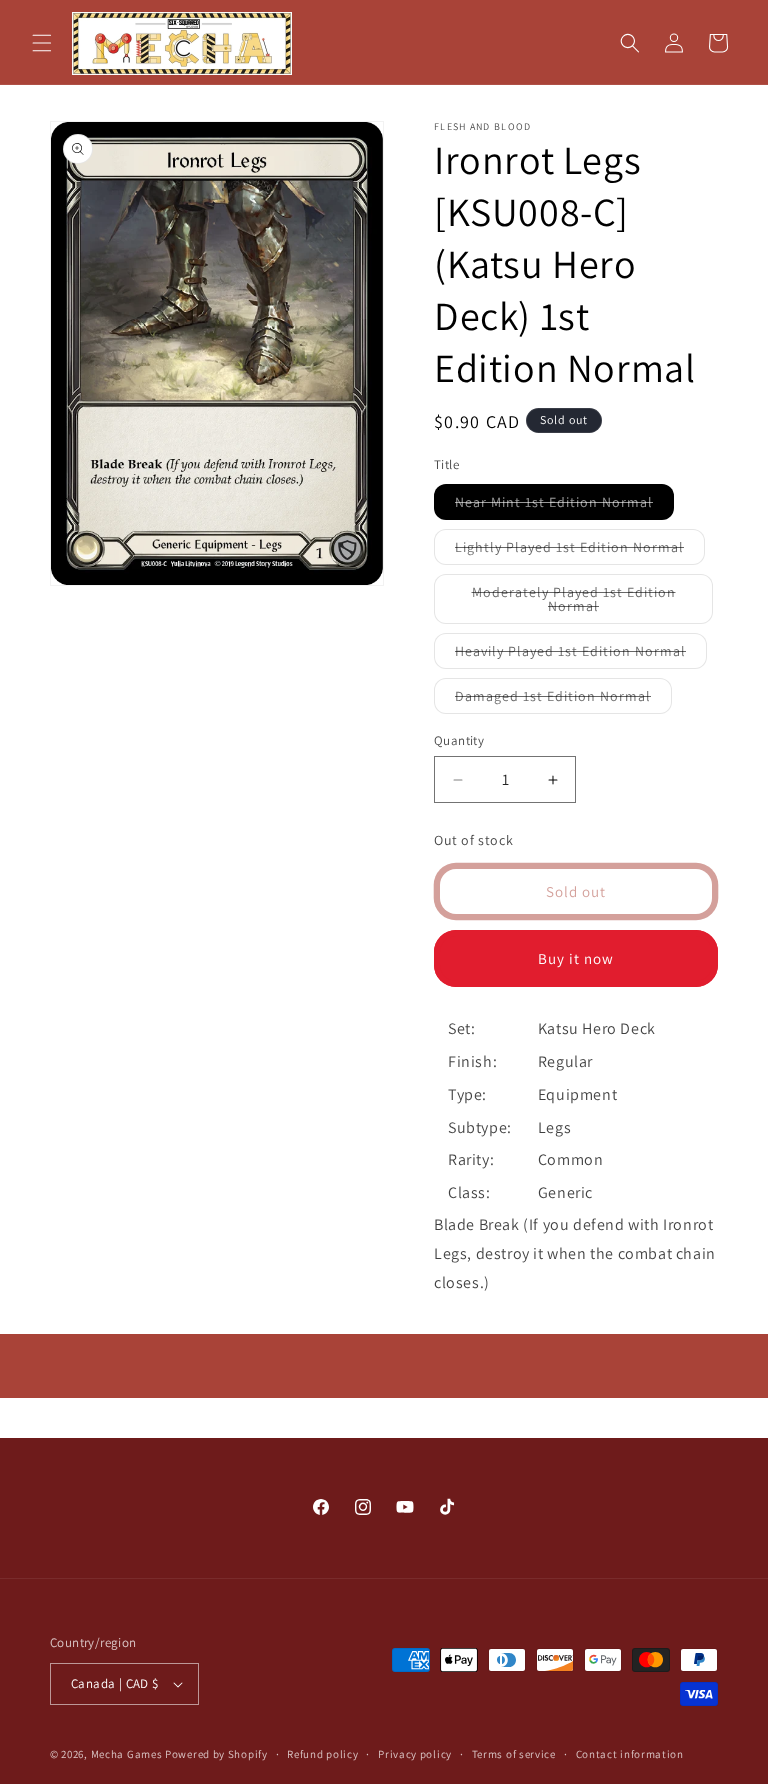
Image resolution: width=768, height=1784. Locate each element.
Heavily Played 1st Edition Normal (581, 655)
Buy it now (576, 958)
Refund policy (322, 1754)
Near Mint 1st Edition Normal (564, 506)
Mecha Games (127, 1754)
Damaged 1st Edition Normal (563, 700)
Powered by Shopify (216, 1754)
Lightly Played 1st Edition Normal (580, 551)
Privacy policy (415, 1754)
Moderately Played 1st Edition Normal (575, 603)
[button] (42, 43)
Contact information (630, 1754)
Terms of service (514, 1754)
